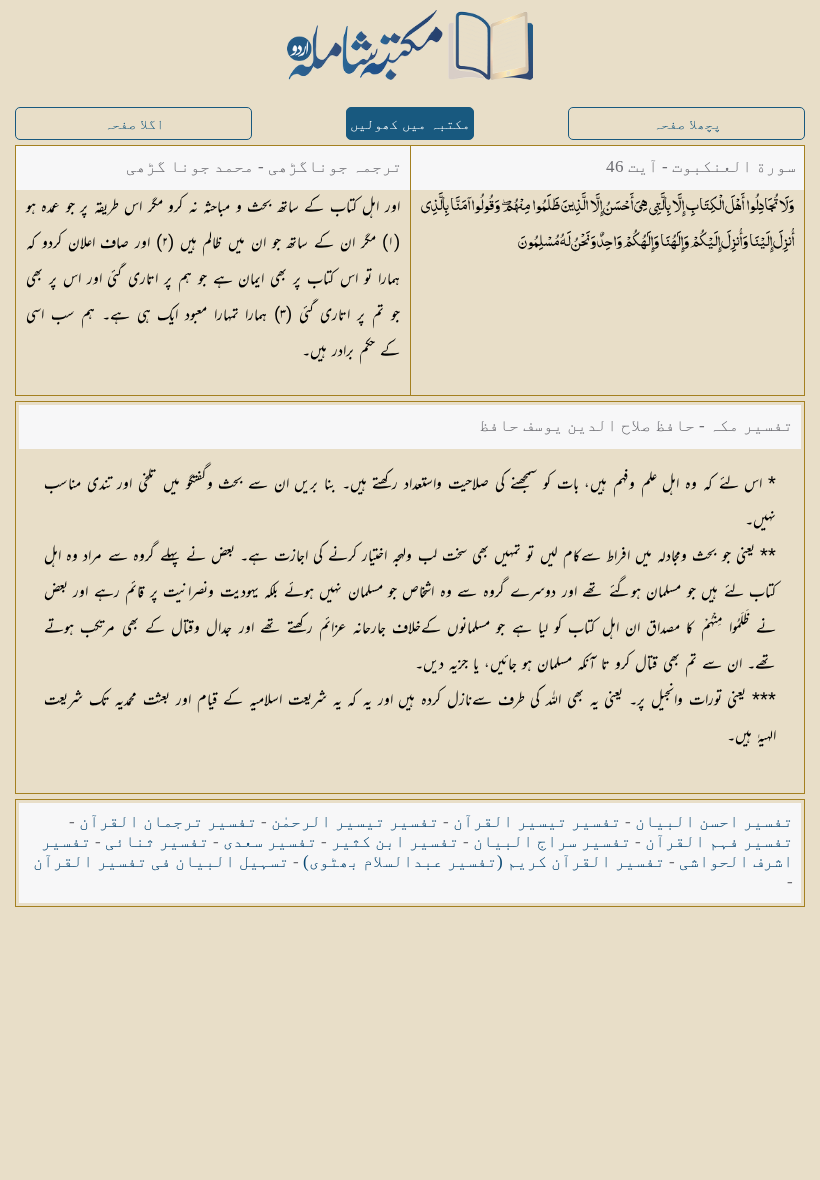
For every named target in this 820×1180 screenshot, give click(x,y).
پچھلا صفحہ (687, 124)
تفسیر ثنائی (157, 841)
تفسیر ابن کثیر (395, 841)
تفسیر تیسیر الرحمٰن (355, 821)
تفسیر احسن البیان (714, 821)
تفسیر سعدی (270, 841)
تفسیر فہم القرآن (719, 841)
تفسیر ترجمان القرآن (168, 821)
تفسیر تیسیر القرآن (537, 821)
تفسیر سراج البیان (552, 841)
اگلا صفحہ (134, 124)
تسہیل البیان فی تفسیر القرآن (161, 861)
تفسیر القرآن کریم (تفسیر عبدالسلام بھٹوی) (484, 861)
